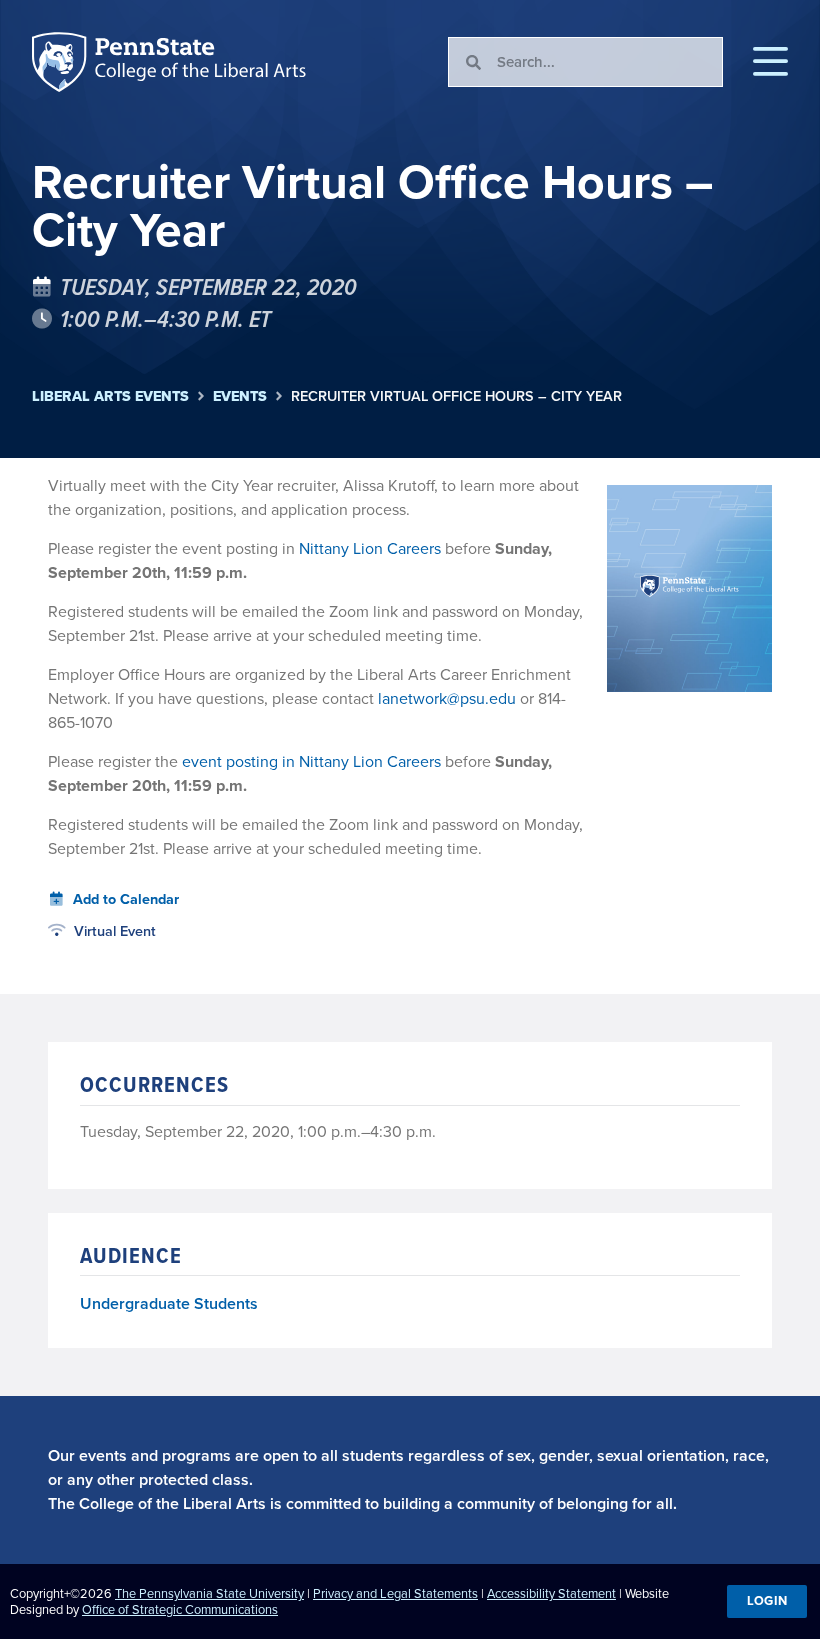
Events (240, 396)
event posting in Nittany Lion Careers (309, 761)
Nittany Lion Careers (370, 548)
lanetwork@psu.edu (447, 698)
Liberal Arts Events (110, 396)
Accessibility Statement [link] (551, 1593)
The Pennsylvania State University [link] (209, 1593)
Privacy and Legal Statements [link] (395, 1593)
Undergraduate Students (169, 1303)
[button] (770, 62)
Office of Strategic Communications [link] (180, 1609)
